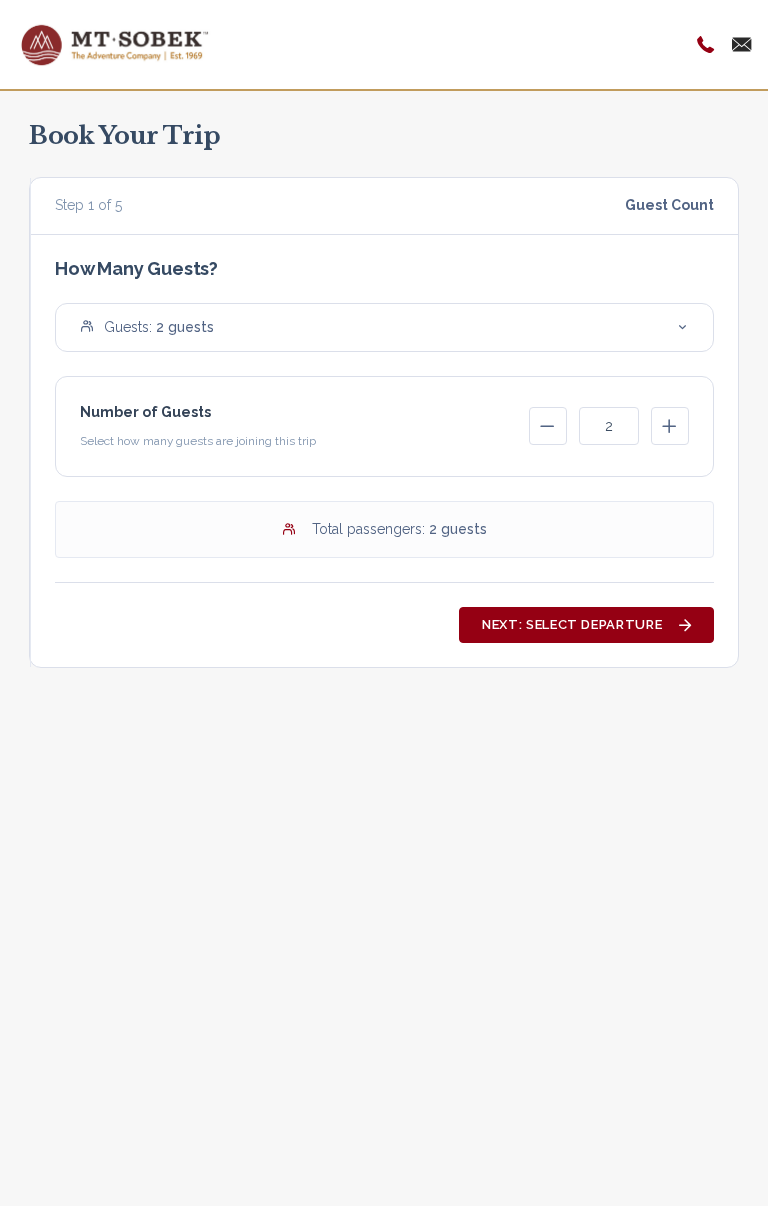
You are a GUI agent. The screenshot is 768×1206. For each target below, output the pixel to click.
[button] (384, 327)
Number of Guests (145, 412)
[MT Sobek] (116, 43)
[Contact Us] (742, 44)
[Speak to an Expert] (706, 44)
